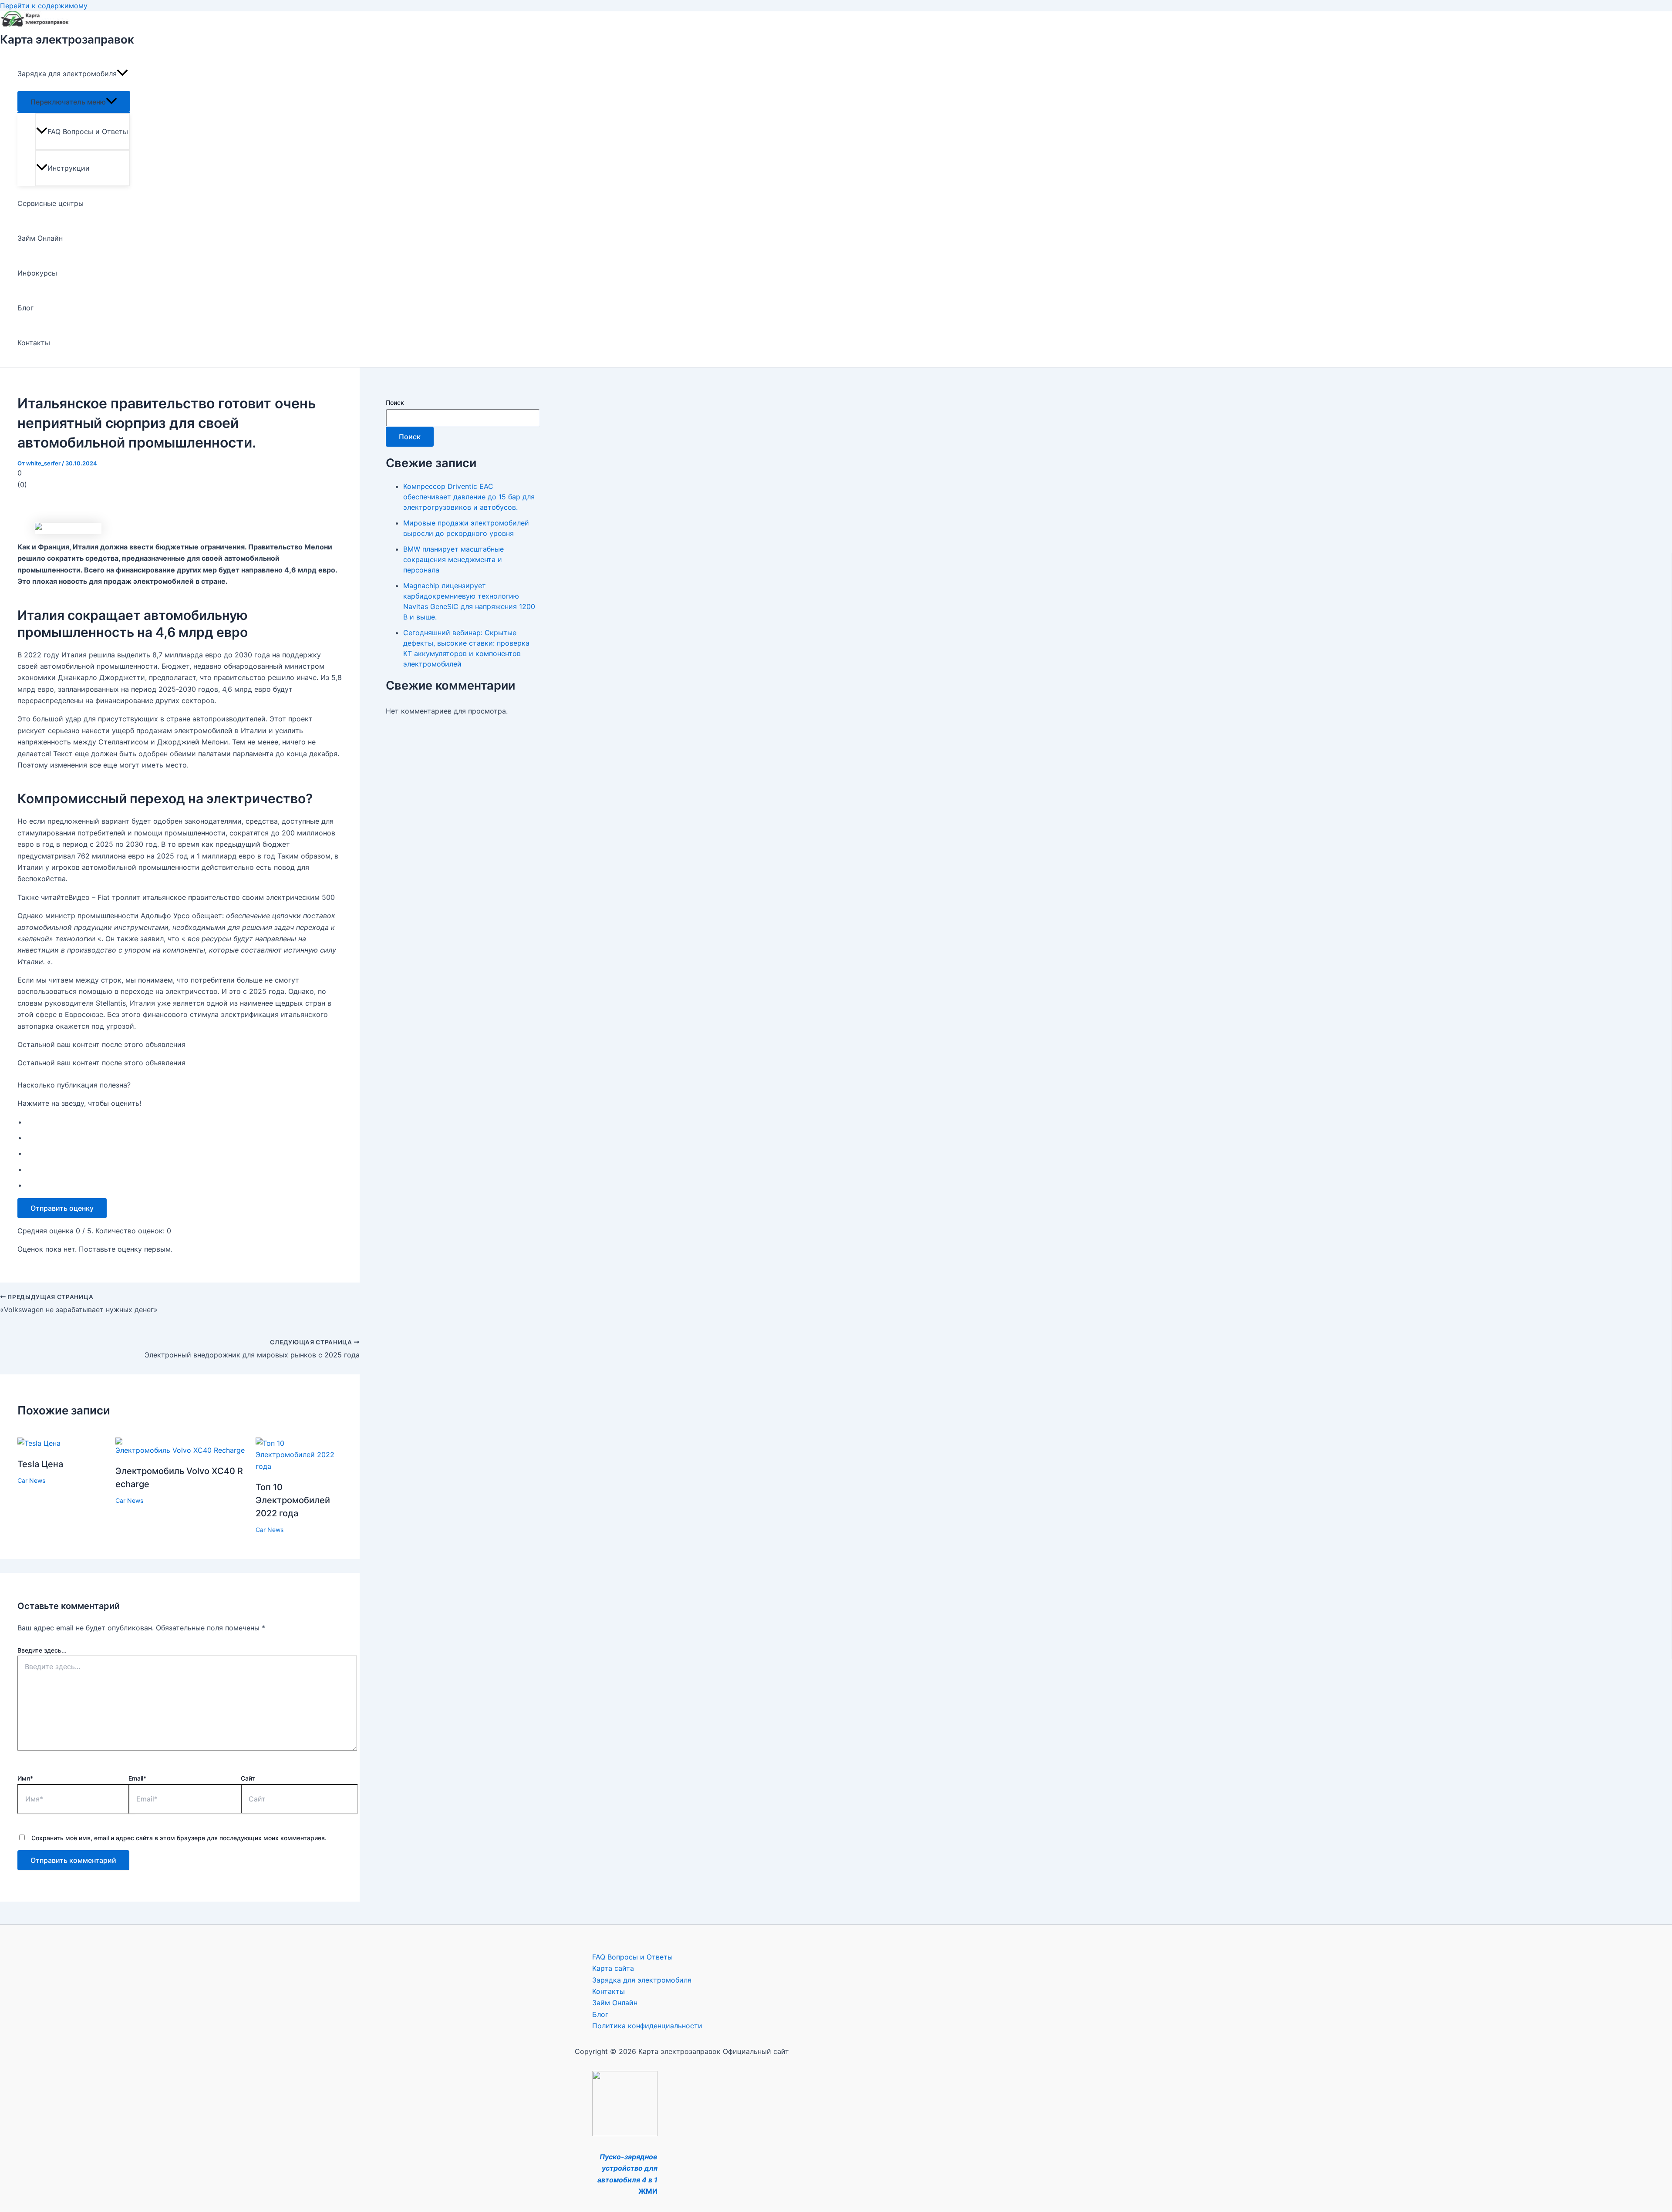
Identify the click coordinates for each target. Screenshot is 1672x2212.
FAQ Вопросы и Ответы (88, 131)
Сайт (248, 1778)
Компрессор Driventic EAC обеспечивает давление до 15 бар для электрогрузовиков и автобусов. (469, 497)
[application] (122, 74)
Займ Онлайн (40, 238)
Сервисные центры (51, 203)
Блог (25, 308)
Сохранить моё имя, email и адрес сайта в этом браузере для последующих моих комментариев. (179, 1838)
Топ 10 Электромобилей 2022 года (293, 1500)
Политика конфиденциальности (647, 2026)
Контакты (34, 343)
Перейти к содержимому (44, 6)
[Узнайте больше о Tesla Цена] (39, 1443)
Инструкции (69, 168)
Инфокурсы (37, 273)
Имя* (25, 1778)
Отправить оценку (62, 1208)
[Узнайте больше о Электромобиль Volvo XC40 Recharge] (180, 1450)
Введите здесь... (42, 1650)
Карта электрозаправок (67, 39)
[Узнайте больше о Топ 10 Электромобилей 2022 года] (299, 1466)
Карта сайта (613, 1968)
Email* (137, 1778)
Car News (31, 1480)
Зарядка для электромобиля (67, 74)
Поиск (395, 402)
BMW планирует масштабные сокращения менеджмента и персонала (453, 559)
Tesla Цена (40, 1464)
